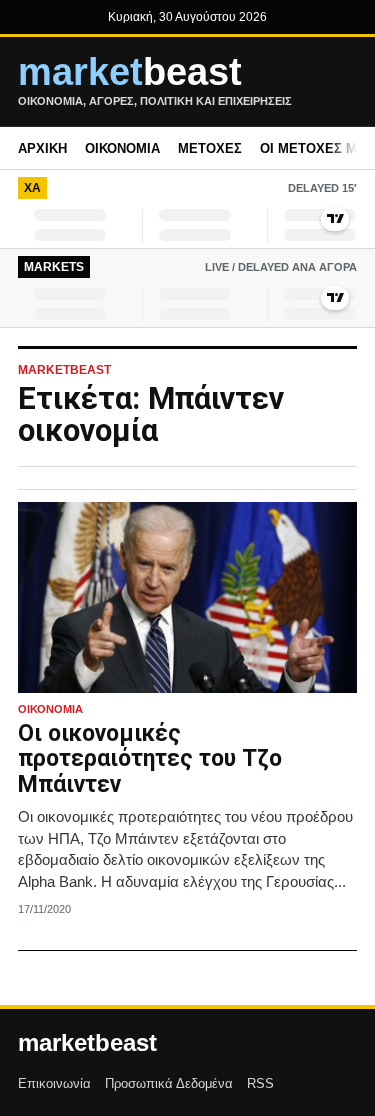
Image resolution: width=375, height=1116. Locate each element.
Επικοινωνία (54, 1083)
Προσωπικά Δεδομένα (169, 1083)
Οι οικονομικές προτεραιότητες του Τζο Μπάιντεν (150, 759)
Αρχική (42, 148)
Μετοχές (210, 148)
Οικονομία (122, 148)
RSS (260, 1083)
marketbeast (87, 1043)
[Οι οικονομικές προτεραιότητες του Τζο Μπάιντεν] (187, 597)
